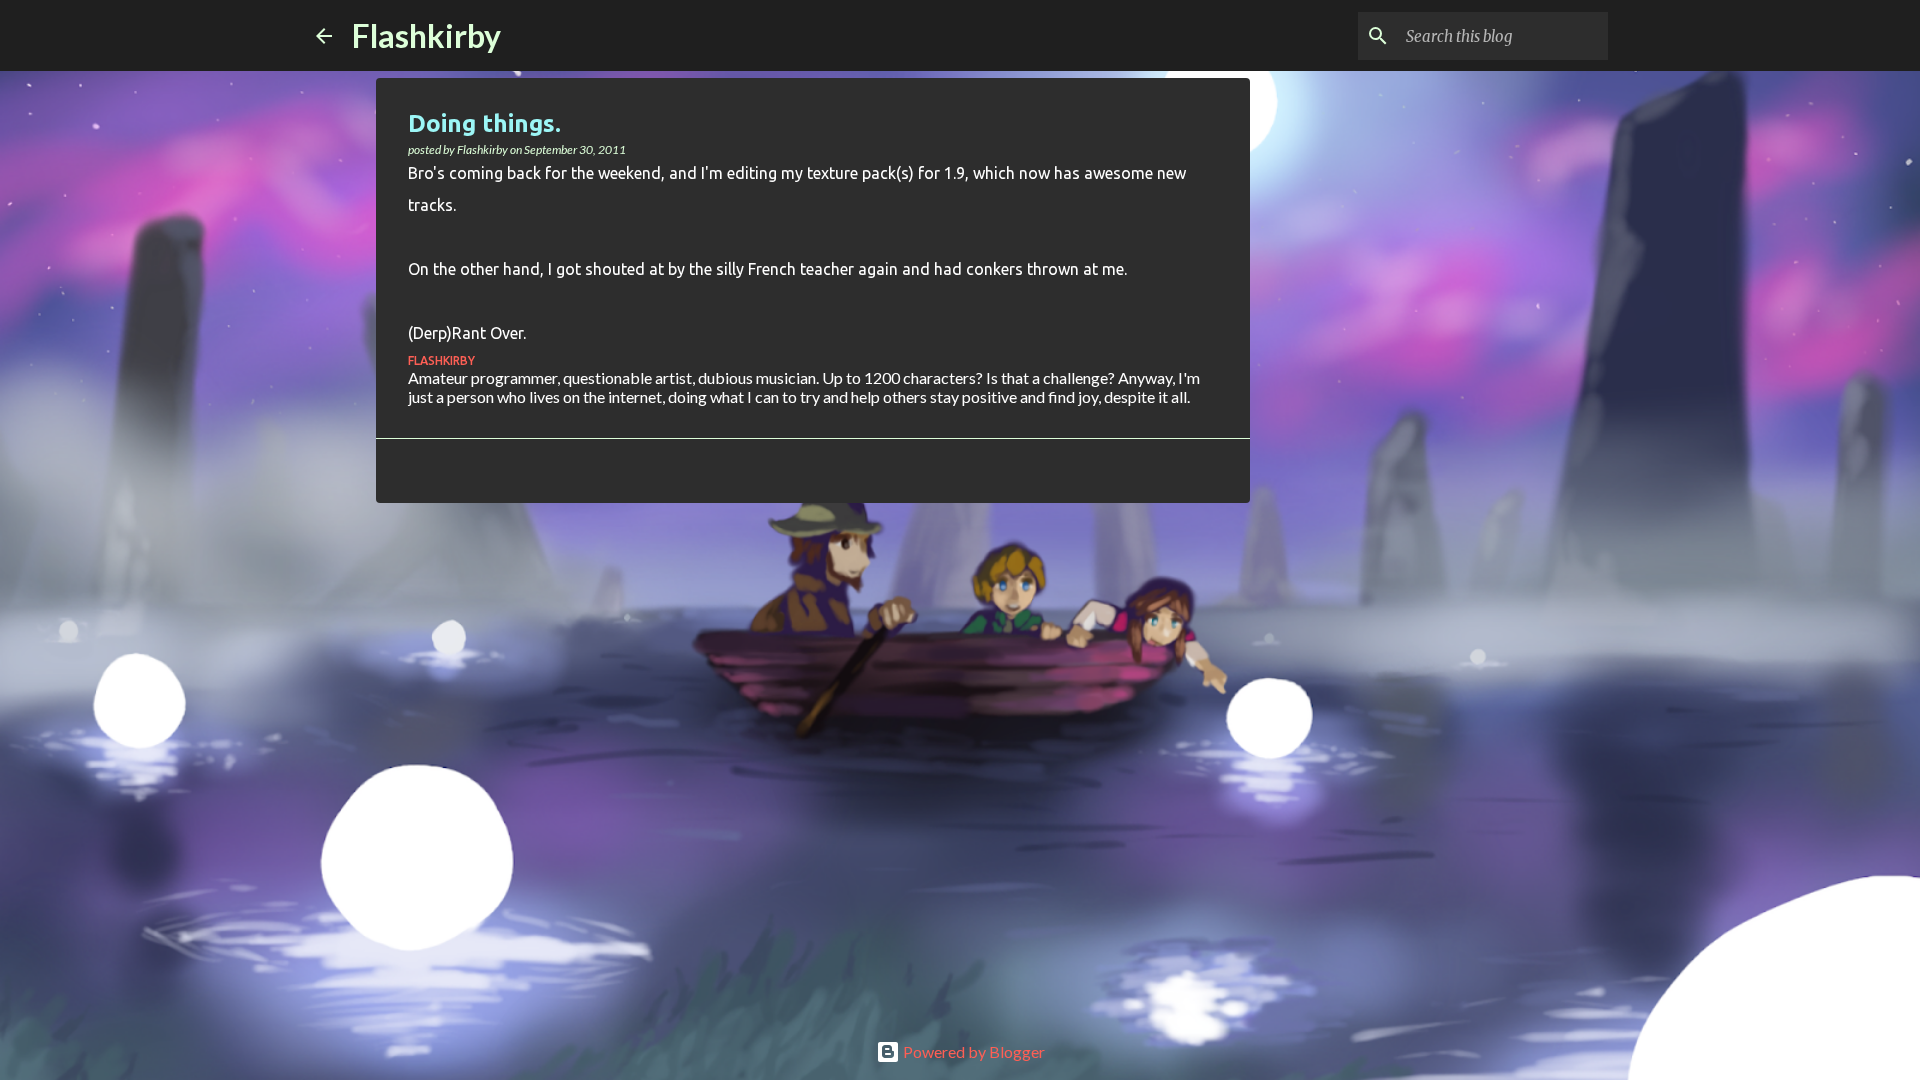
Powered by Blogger (972, 1051)
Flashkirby (426, 35)
